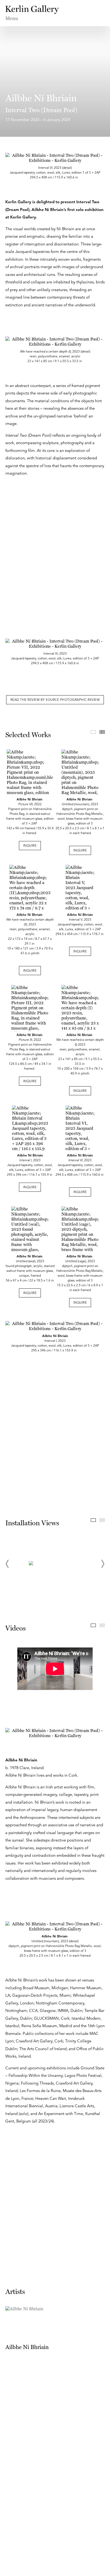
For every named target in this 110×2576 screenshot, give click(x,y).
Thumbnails (102, 732)
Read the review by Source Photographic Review (55, 700)
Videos (93, 1625)
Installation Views (93, 1520)
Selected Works (93, 732)
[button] (7, 1564)
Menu (12, 18)
